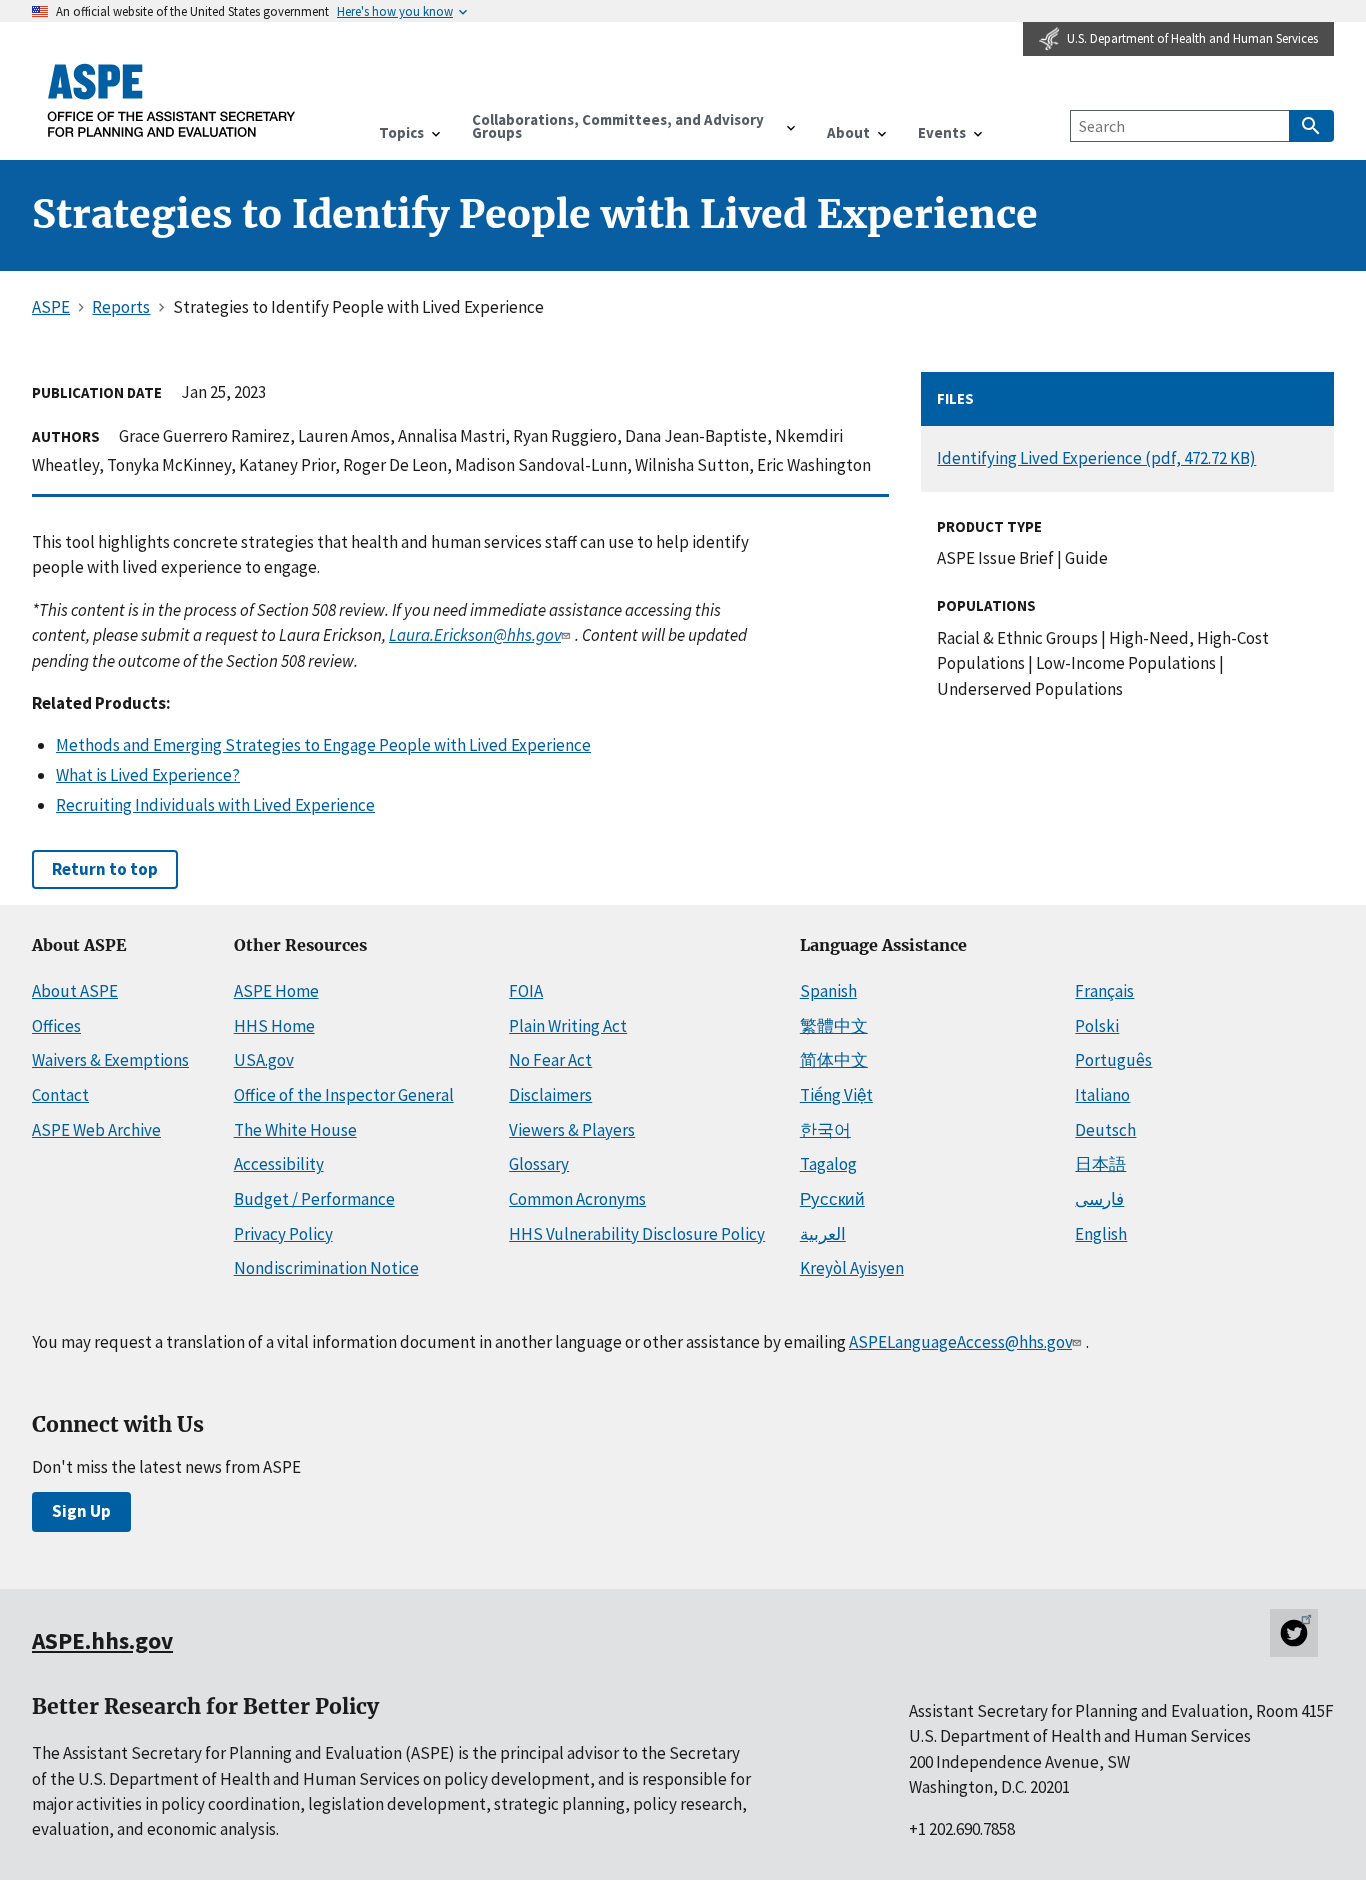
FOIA (526, 991)
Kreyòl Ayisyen (852, 1268)
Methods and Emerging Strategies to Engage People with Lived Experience (323, 745)
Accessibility (279, 1164)
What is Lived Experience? (148, 775)
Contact (60, 1095)
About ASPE (75, 991)
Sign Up (81, 1511)
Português (1113, 1060)
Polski (1097, 1026)
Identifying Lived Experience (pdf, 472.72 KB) (1096, 458)
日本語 (1100, 1164)
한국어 (825, 1130)
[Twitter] (1294, 1633)
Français (1104, 991)
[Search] (1311, 126)
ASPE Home (276, 991)
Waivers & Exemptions (110, 1060)
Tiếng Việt (836, 1095)
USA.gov (264, 1060)
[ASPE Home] (172, 100)
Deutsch (1105, 1130)
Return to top (105, 869)
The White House (295, 1130)
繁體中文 (834, 1026)
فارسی (1099, 1199)
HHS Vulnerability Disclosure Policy (637, 1234)
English (1101, 1234)
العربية (823, 1234)
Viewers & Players (572, 1130)
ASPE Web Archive (96, 1130)
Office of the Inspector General (344, 1095)
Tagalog (828, 1164)
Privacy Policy (283, 1234)
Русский (832, 1199)
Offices (56, 1026)
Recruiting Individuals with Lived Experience (215, 805)
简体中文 (834, 1060)
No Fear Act (550, 1060)
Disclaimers (550, 1095)
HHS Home (274, 1026)
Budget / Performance (314, 1199)
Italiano (1102, 1095)
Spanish (828, 991)
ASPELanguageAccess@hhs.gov (960, 1342)
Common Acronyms (577, 1199)
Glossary (539, 1164)
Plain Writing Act (568, 1026)
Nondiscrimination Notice (326, 1268)
